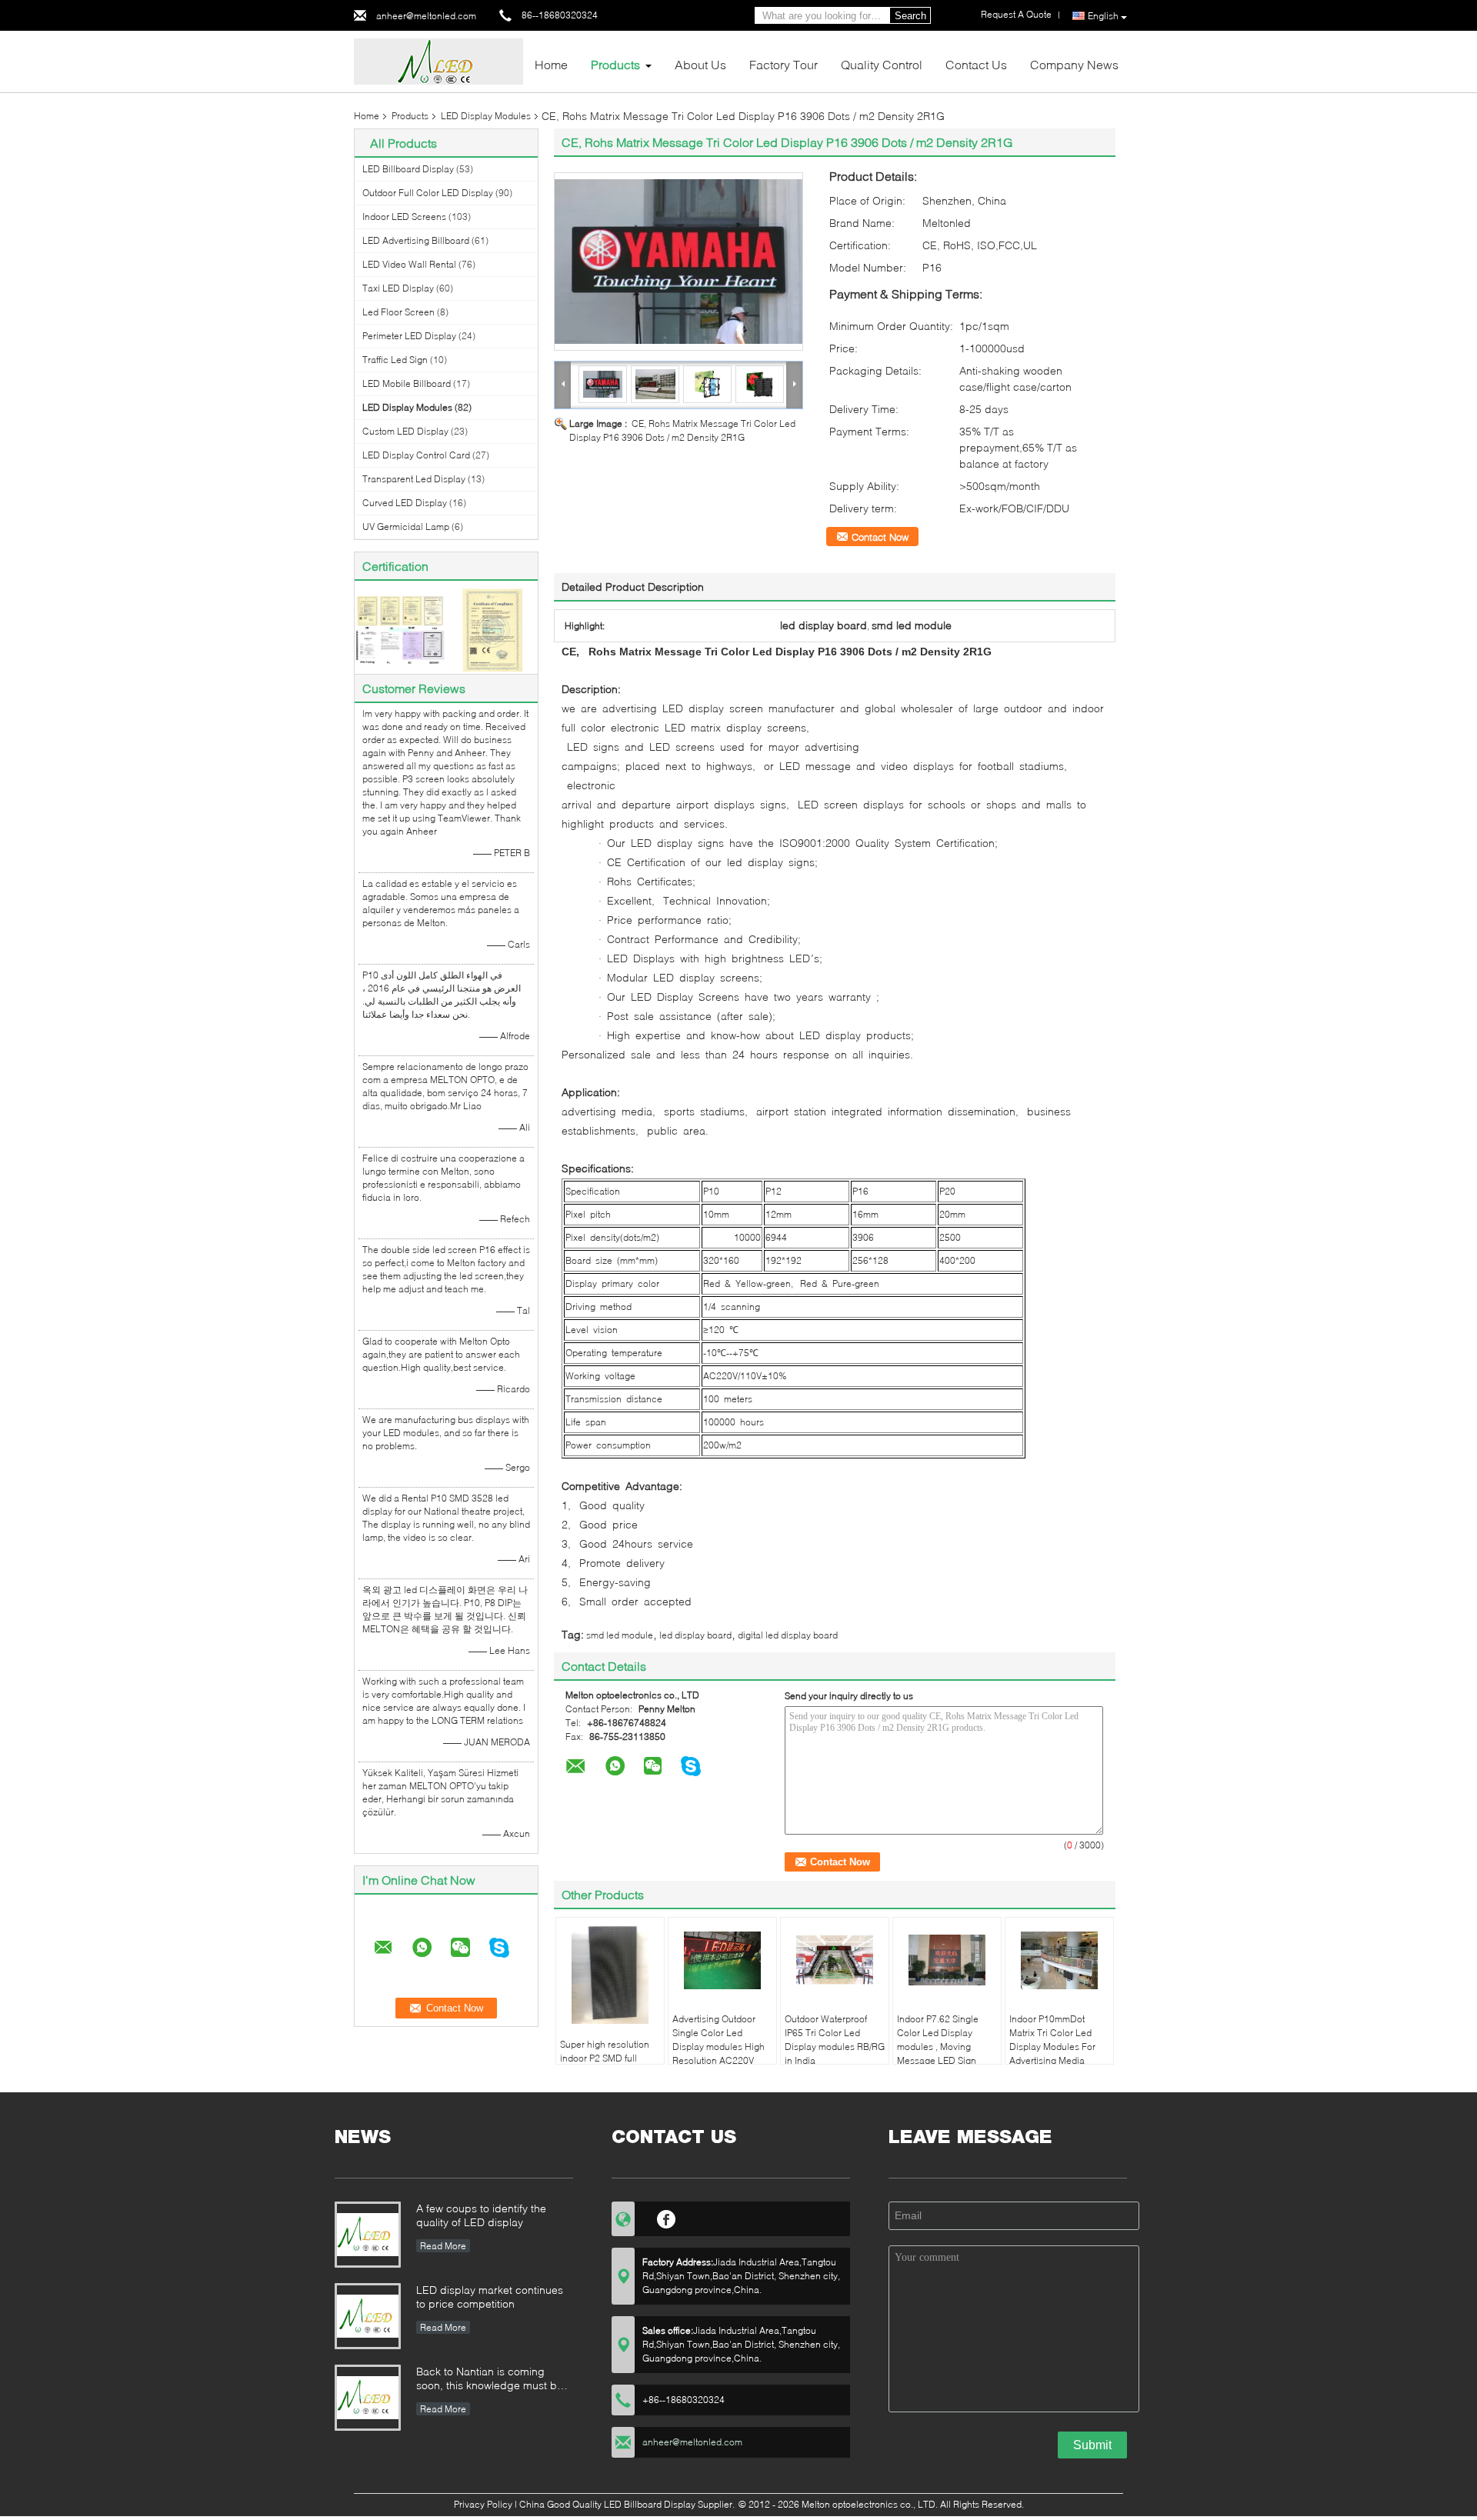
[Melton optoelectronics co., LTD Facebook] (667, 2217)
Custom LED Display (405, 431)
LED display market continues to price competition (490, 2297)
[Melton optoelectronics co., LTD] (438, 60)
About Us (700, 64)
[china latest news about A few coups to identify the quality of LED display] (368, 2235)
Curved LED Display (405, 503)
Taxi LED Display (398, 288)
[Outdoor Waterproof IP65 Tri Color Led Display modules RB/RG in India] (835, 1960)
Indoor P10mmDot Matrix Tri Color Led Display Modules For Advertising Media (1052, 2040)
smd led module (620, 1635)
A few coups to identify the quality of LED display (481, 2215)
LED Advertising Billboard (416, 240)
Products (615, 64)
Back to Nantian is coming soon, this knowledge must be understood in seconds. (490, 2380)
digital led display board (788, 1635)
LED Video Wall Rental (409, 264)
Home (551, 64)
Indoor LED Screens (404, 217)
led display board (695, 1635)
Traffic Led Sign (395, 360)
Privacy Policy (483, 2504)
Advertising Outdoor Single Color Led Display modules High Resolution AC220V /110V (718, 2047)
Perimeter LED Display (409, 336)
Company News (1074, 64)
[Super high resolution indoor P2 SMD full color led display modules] (610, 1973)
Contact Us (976, 64)
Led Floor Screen (398, 312)
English (1103, 16)
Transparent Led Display (414, 479)
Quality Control (882, 64)
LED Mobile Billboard (407, 383)
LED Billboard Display (408, 169)
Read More (443, 2246)
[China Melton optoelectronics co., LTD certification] (400, 629)
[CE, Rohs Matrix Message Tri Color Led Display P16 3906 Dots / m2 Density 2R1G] (678, 262)
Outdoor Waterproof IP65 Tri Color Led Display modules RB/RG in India (835, 2040)
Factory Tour (784, 64)
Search (910, 16)
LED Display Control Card (416, 455)
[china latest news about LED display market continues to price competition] (368, 2316)
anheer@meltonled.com (426, 16)
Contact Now (880, 537)
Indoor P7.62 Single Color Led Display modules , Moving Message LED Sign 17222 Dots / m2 (938, 2047)
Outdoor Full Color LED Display (428, 193)
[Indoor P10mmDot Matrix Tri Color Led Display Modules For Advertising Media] (1059, 1960)
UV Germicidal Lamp (406, 527)
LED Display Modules (486, 116)
